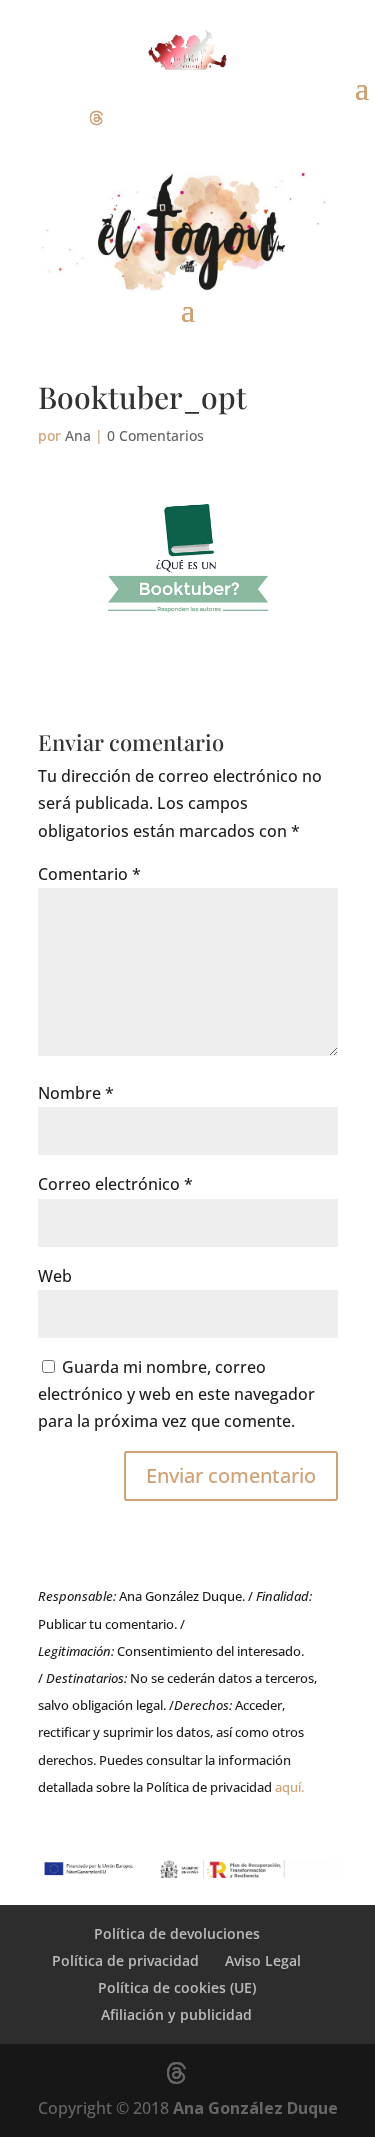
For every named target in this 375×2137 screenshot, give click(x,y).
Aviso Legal (263, 1960)
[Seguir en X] (96, 118)
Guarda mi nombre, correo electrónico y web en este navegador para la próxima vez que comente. (176, 1394)
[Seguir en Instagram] (56, 118)
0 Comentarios (155, 435)
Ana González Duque (255, 2108)
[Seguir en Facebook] (16, 118)
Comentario (89, 874)
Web (55, 1276)
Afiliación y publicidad (176, 2014)
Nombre (76, 1093)
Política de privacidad (125, 1960)
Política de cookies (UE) (177, 1987)
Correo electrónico (115, 1184)
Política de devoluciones (177, 1933)
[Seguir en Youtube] (136, 118)
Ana (78, 435)
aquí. (289, 1787)
